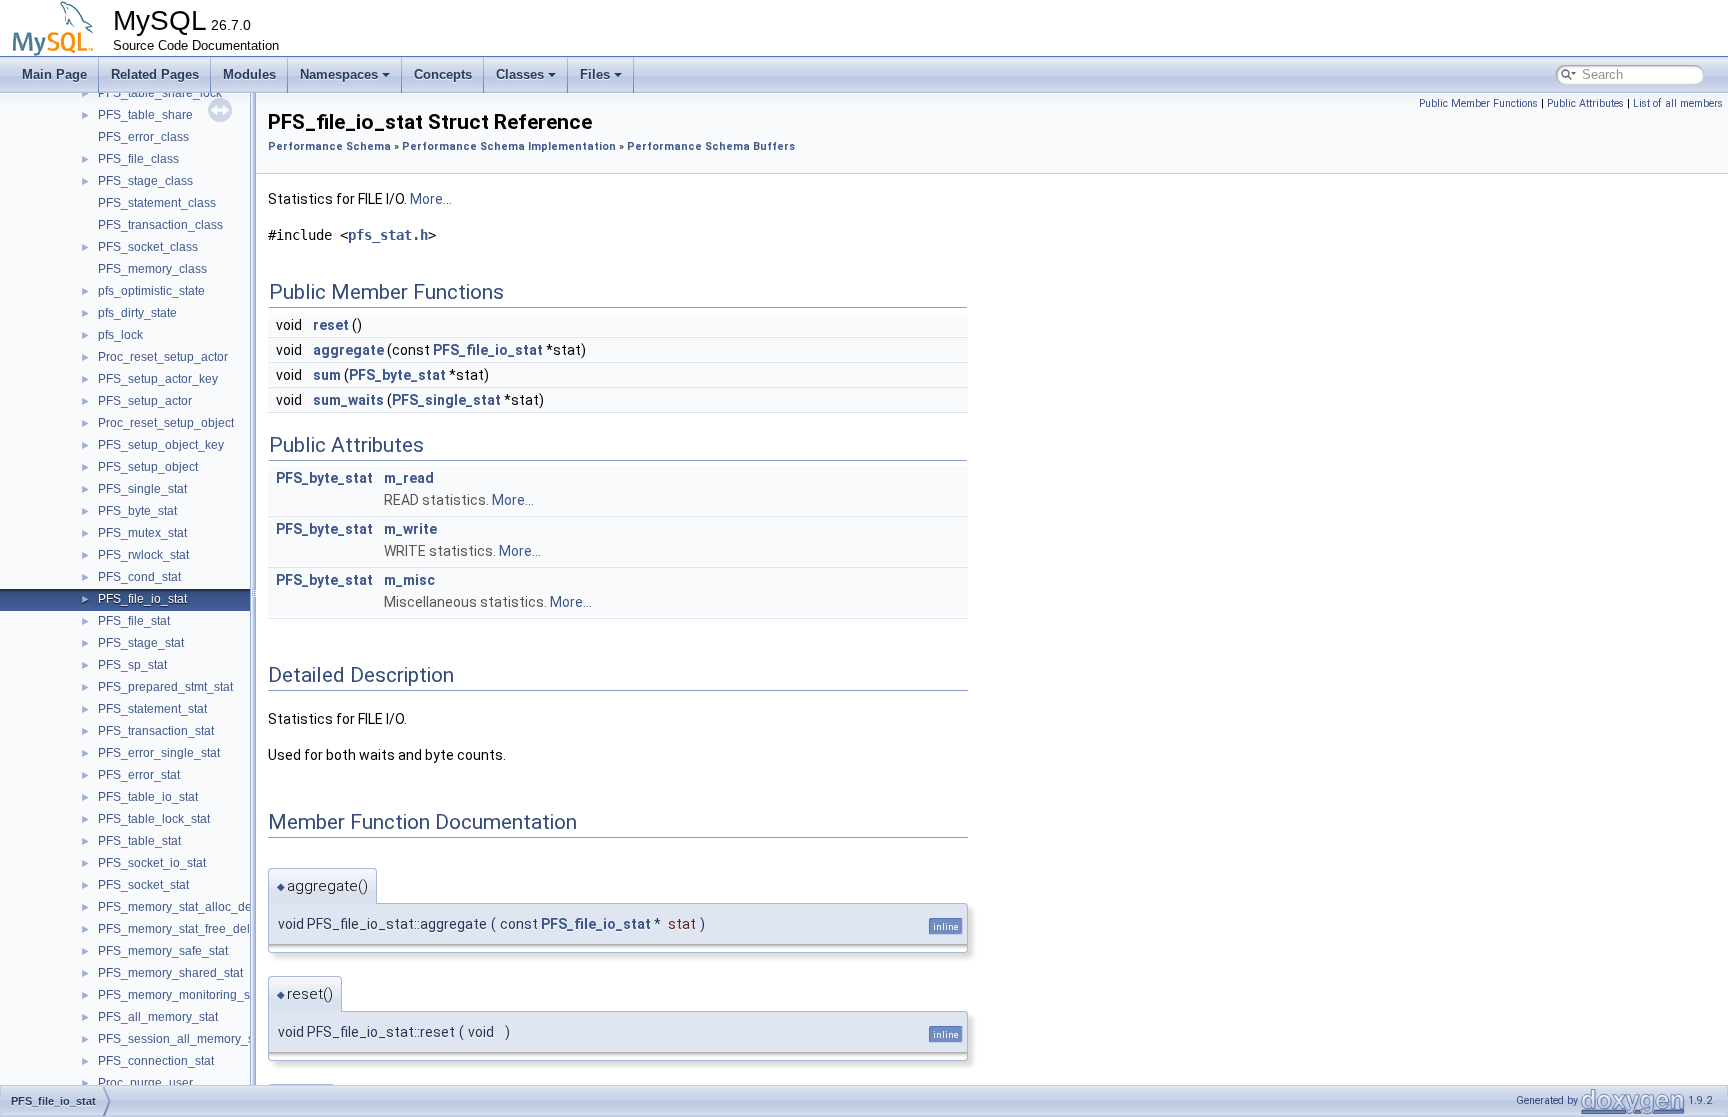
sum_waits (348, 400)
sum (327, 375)
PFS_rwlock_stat (143, 555)
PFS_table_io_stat (148, 797)
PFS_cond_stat (139, 577)
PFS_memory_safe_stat (163, 951)
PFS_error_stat (139, 775)
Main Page (54, 74)
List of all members (1678, 103)
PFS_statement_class (157, 203)
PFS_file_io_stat (142, 599)
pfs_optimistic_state (151, 291)
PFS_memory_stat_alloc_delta (181, 907)
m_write (410, 529)
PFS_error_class (143, 137)
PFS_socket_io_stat (152, 863)
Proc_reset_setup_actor (163, 357)
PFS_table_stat (139, 841)
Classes (520, 74)
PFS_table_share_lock (160, 93)
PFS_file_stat (134, 621)
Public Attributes (1585, 103)
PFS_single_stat (142, 489)
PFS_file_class (138, 159)
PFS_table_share (145, 115)
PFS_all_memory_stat (158, 1017)
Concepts (443, 74)
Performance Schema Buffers (711, 146)
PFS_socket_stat (143, 885)
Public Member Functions (1478, 103)
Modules (249, 74)
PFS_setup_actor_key (158, 379)
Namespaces (339, 74)
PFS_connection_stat (156, 1061)
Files (595, 74)
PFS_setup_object (148, 467)
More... (431, 199)
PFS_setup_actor (145, 401)
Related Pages (155, 74)
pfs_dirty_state (137, 313)
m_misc (409, 580)
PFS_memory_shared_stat (170, 973)
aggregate (348, 350)
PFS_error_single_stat (159, 753)
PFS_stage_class (145, 181)
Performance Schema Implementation (509, 146)
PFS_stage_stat (141, 643)
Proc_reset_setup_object (166, 423)
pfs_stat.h (388, 235)
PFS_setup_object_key (161, 445)
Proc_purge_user (145, 1083)
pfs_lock (120, 335)
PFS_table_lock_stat (154, 819)
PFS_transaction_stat (156, 731)
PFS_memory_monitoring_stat (180, 995)
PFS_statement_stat (152, 709)
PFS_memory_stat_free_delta (179, 929)
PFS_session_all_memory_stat (182, 1039)
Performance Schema (329, 146)
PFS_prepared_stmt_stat (165, 687)
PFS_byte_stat (137, 511)
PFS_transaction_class (160, 225)
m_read (409, 478)
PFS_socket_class (148, 247)
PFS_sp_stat (132, 665)
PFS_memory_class (152, 269)
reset (331, 325)
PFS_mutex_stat (142, 533)
